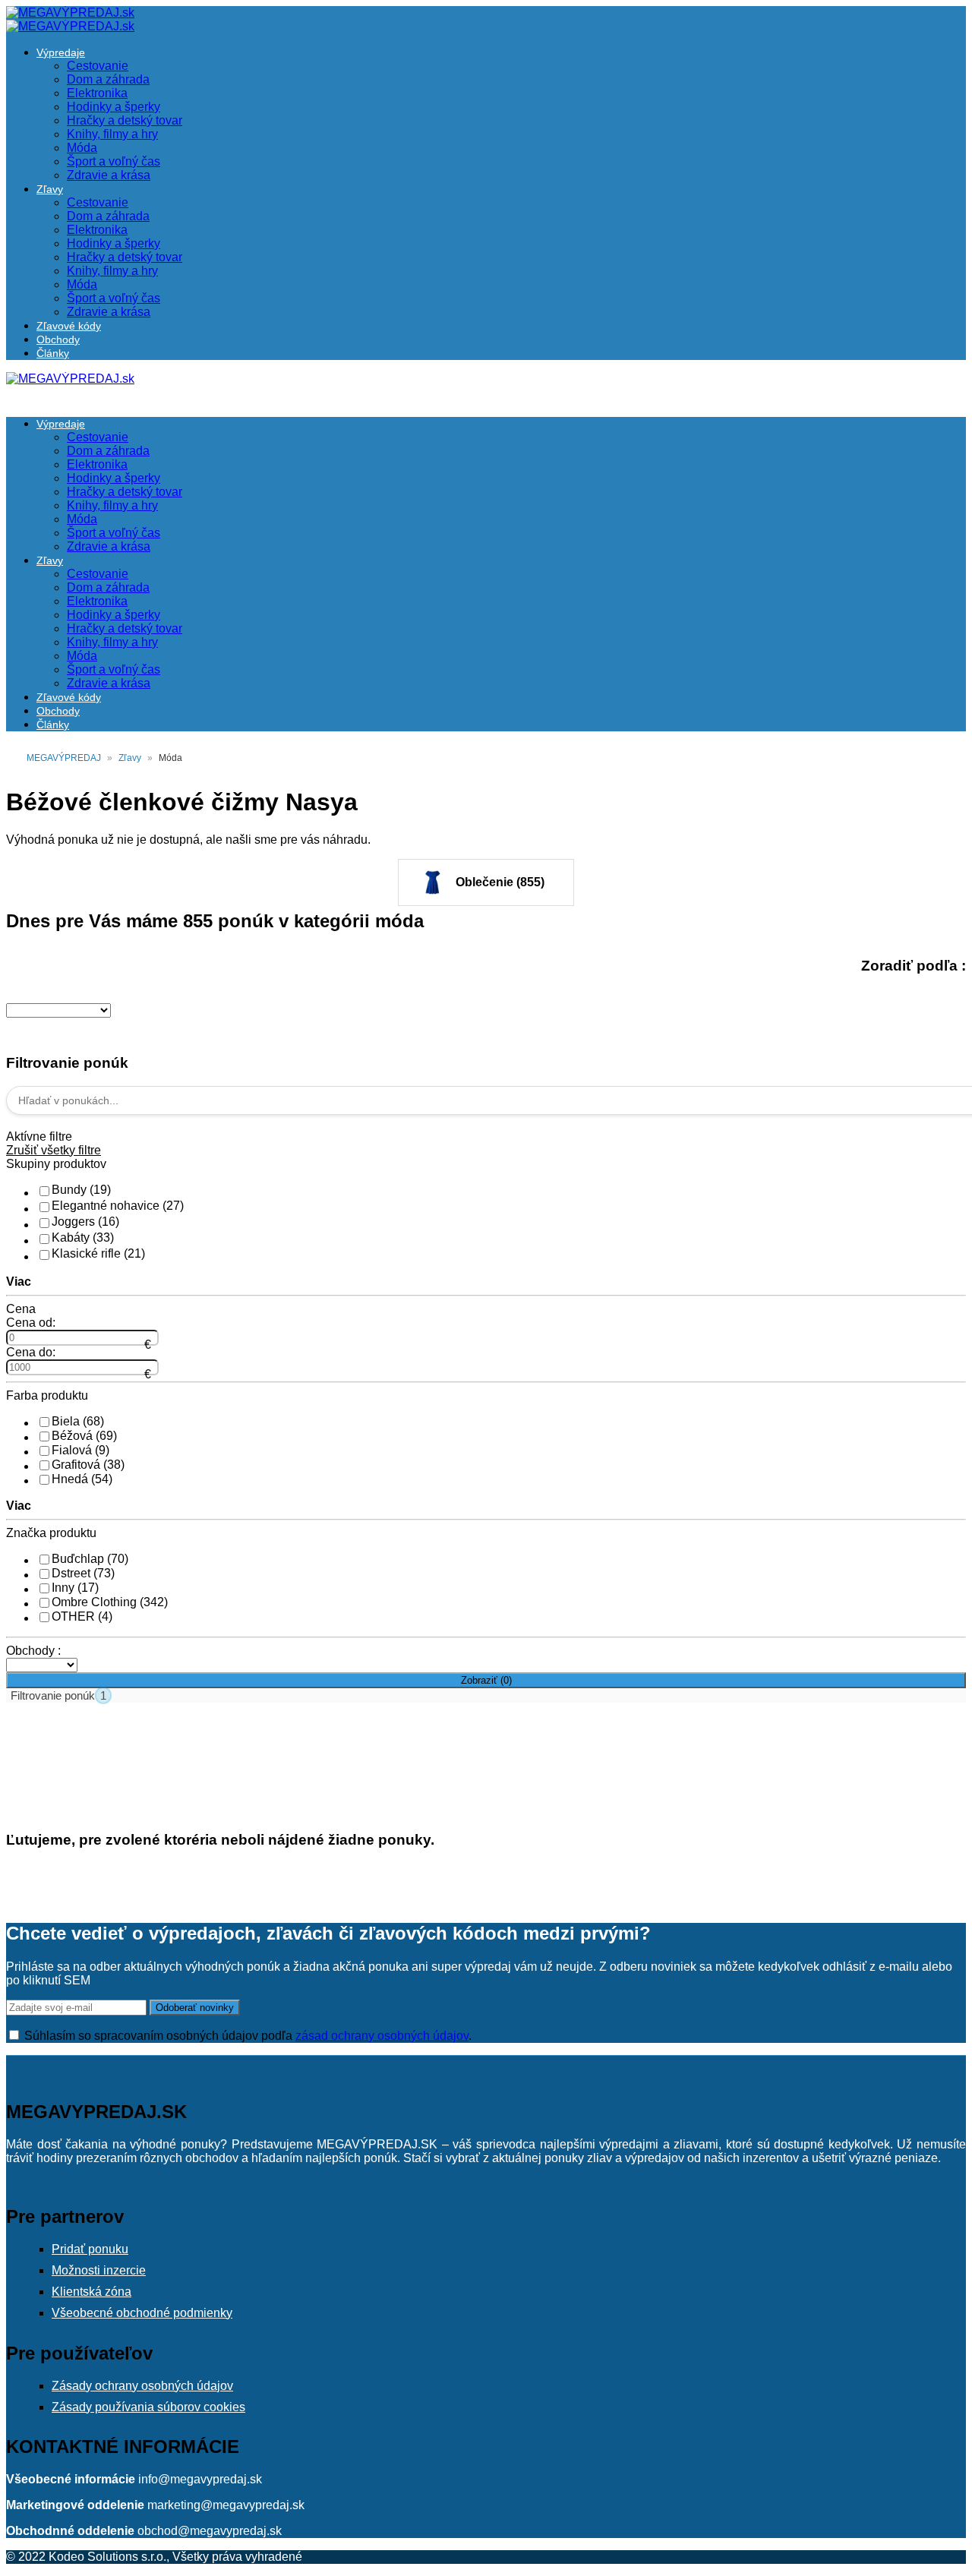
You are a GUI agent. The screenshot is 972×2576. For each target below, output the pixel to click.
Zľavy (50, 189)
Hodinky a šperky (114, 107)
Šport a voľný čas (114, 161)
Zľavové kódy (69, 326)
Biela (78, 1421)
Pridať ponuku (90, 2249)
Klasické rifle (98, 1253)
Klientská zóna (92, 2292)
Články (53, 353)
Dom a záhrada (108, 79)
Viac (19, 1282)
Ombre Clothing (110, 1602)
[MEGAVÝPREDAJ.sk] (70, 13)
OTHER (82, 1616)
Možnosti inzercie (99, 2270)
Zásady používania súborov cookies (148, 2407)
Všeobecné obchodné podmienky (142, 2313)
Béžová (84, 1436)
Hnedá (82, 1479)
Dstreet (83, 1573)
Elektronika (97, 93)
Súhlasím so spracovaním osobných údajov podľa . (246, 2036)
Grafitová (88, 1465)
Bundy (81, 1190)
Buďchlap (90, 1559)
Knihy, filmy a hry (112, 134)
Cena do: (31, 1352)
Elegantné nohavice (118, 1206)
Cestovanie (98, 66)
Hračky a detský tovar (125, 120)
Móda (82, 148)
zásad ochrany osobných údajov (382, 2036)
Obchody (58, 339)
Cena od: (31, 1323)
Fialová (80, 1450)
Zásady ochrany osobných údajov (142, 2386)
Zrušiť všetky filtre (54, 1150)
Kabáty (83, 1237)
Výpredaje (61, 52)
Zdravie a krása (109, 175)
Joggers (85, 1222)
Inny (75, 1588)
